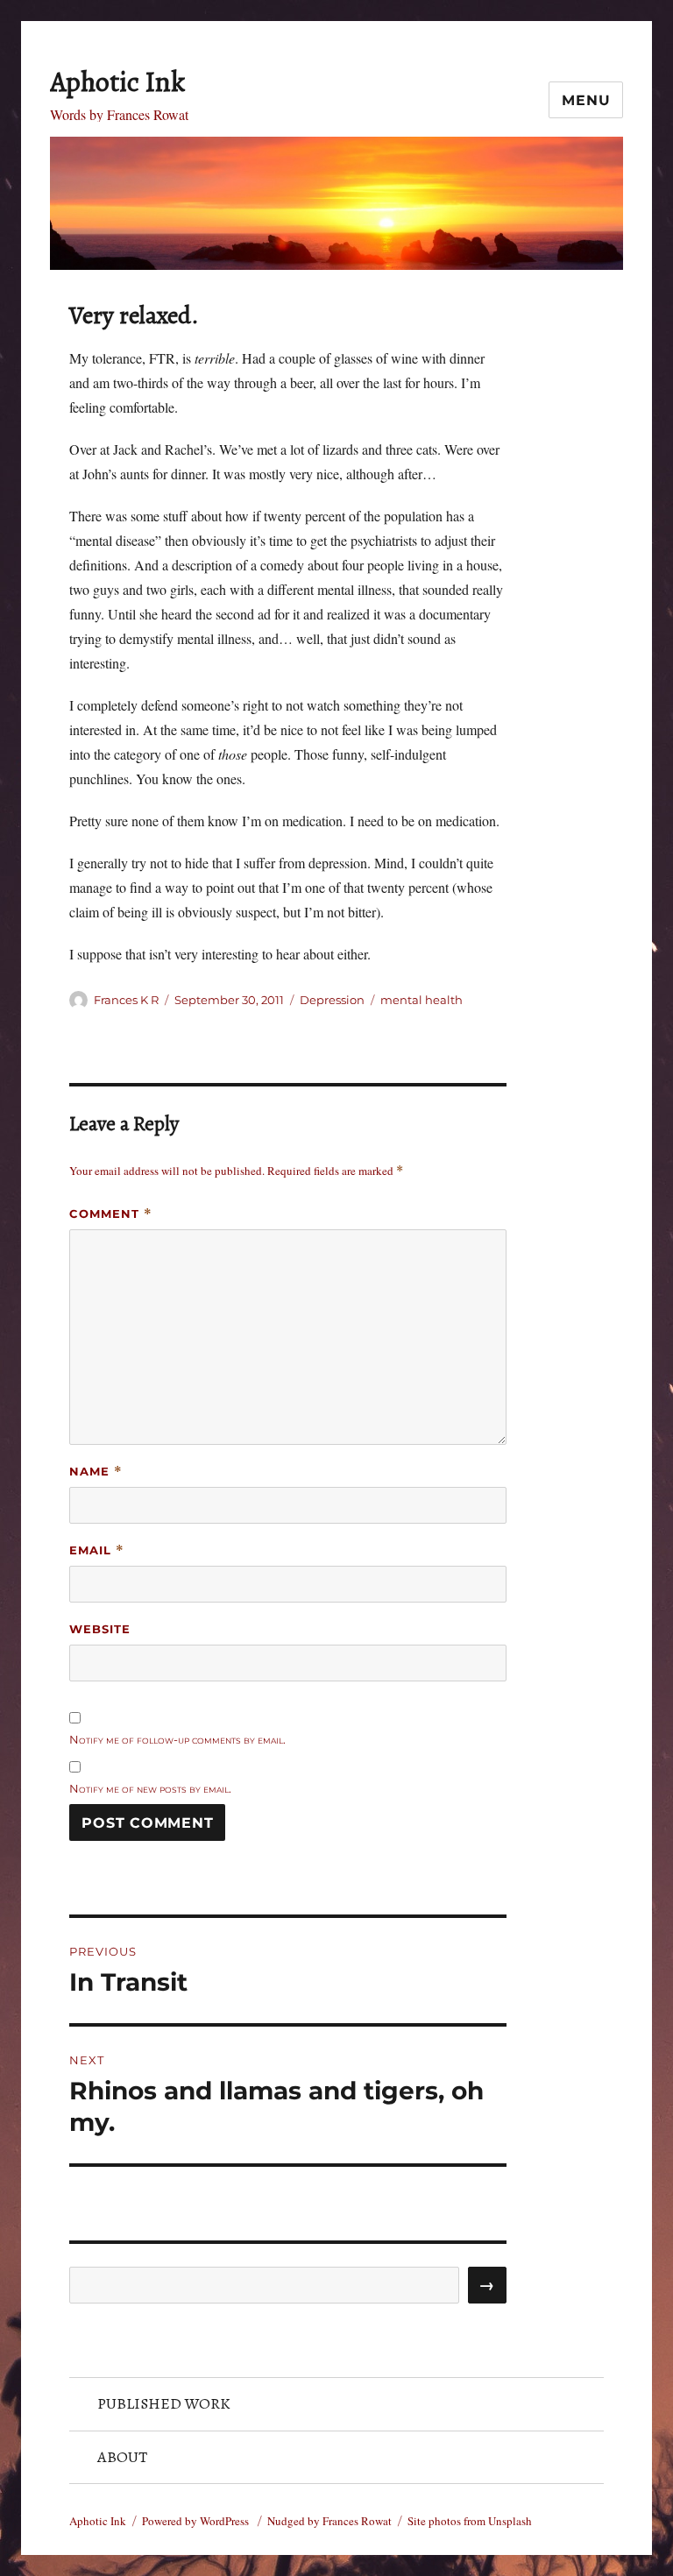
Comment (111, 1214)
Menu (586, 100)
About (122, 2457)
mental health (422, 1000)
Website (100, 1629)
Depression (332, 1000)
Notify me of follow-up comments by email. (177, 1739)
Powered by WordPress (197, 2521)
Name (96, 1472)
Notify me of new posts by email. (150, 1788)
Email (97, 1550)
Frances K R (126, 1000)
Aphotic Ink (117, 81)
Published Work (164, 2403)
